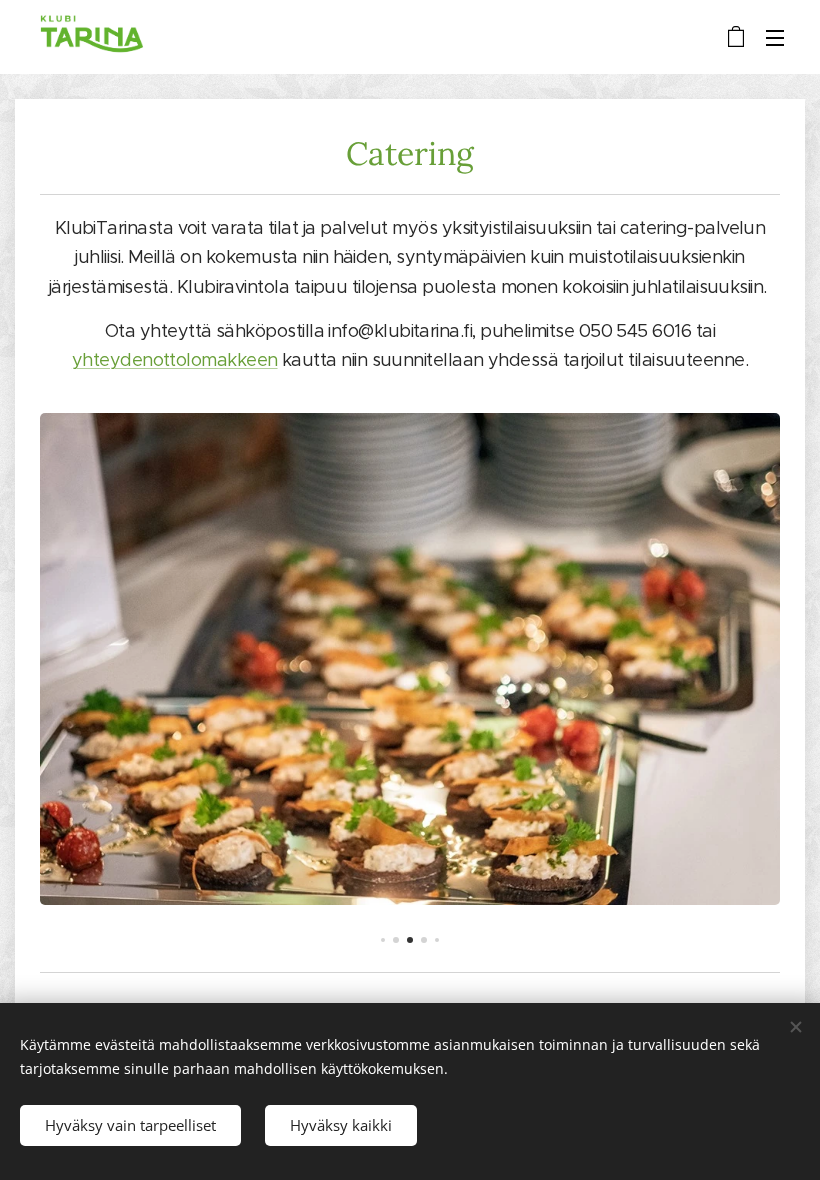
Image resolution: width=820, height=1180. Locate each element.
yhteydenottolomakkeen (175, 360)
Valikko (775, 37)
